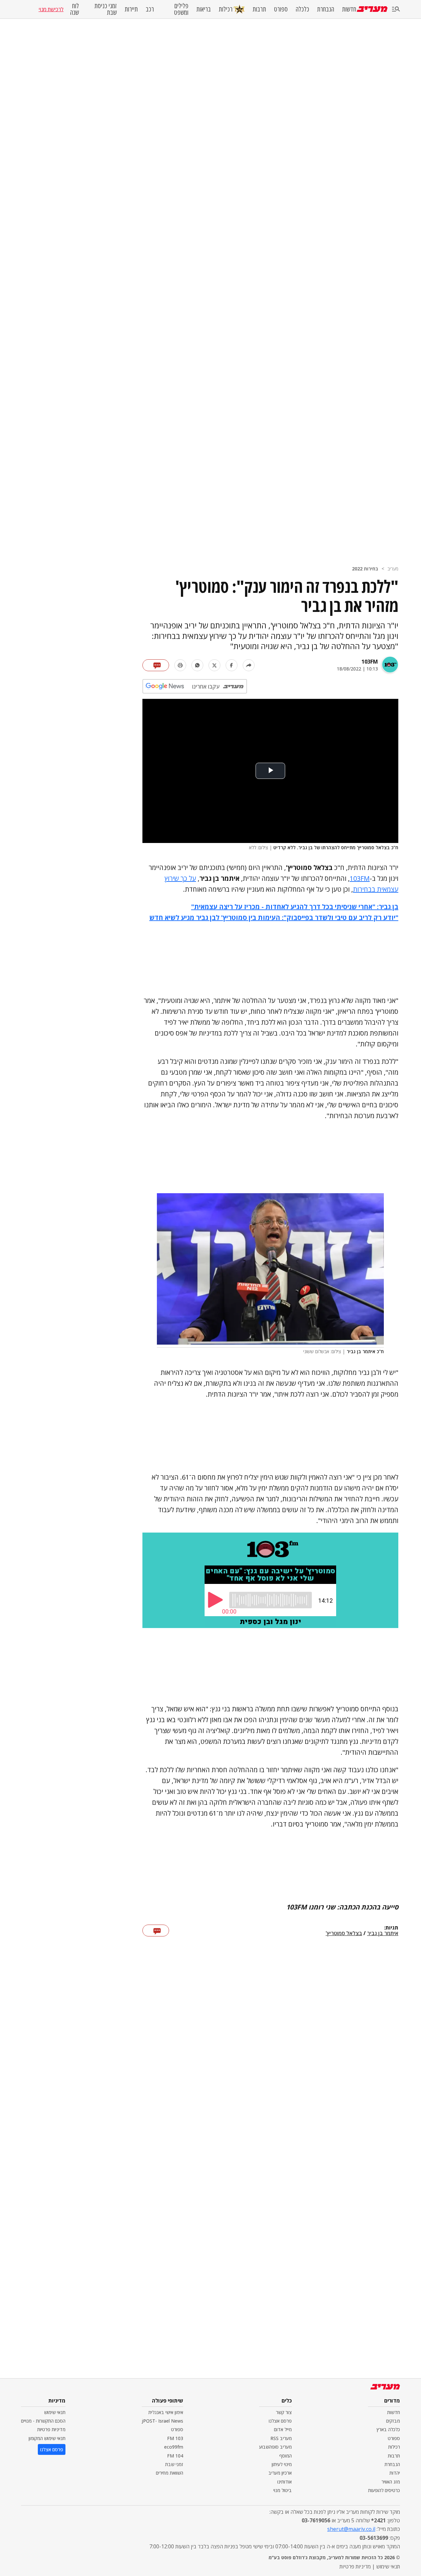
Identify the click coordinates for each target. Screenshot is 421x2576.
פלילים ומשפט (181, 9)
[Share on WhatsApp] (197, 665)
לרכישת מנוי (51, 9)
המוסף (285, 2456)
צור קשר (284, 2412)
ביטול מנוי (283, 2490)
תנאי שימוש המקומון (47, 2438)
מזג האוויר (391, 2482)
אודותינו (285, 2482)
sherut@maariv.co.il (351, 2529)
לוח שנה (74, 9)
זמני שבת (174, 2464)
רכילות (226, 9)
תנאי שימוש (55, 2412)
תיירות (131, 9)
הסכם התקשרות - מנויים (43, 2421)
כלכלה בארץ (388, 2429)
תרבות (259, 9)
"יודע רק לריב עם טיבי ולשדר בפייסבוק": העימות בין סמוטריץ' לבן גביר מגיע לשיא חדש (274, 918)
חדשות (349, 9)
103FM (370, 662)
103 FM (175, 2438)
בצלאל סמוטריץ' (344, 1933)
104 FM (175, 2456)
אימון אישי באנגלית (166, 2412)
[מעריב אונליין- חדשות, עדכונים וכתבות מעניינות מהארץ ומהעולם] (372, 9)
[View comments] (156, 665)
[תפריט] (396, 9)
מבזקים (393, 2421)
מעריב (393, 569)
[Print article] (180, 665)
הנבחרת (326, 9)
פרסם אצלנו (280, 2421)
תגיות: (391, 1928)
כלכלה (302, 9)
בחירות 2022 (365, 569)
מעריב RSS (281, 2438)
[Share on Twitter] (214, 665)
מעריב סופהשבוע (275, 2447)
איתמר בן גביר (383, 1933)
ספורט (281, 9)
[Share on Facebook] (232, 665)
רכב (150, 9)
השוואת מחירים (170, 2473)
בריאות (204, 9)
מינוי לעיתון (282, 2464)
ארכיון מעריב (280, 2473)
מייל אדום (283, 2429)
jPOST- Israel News (162, 2421)
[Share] (249, 665)
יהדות (395, 2473)
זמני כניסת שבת (106, 9)
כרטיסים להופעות (384, 2490)
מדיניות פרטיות (51, 2429)
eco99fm (174, 2447)
